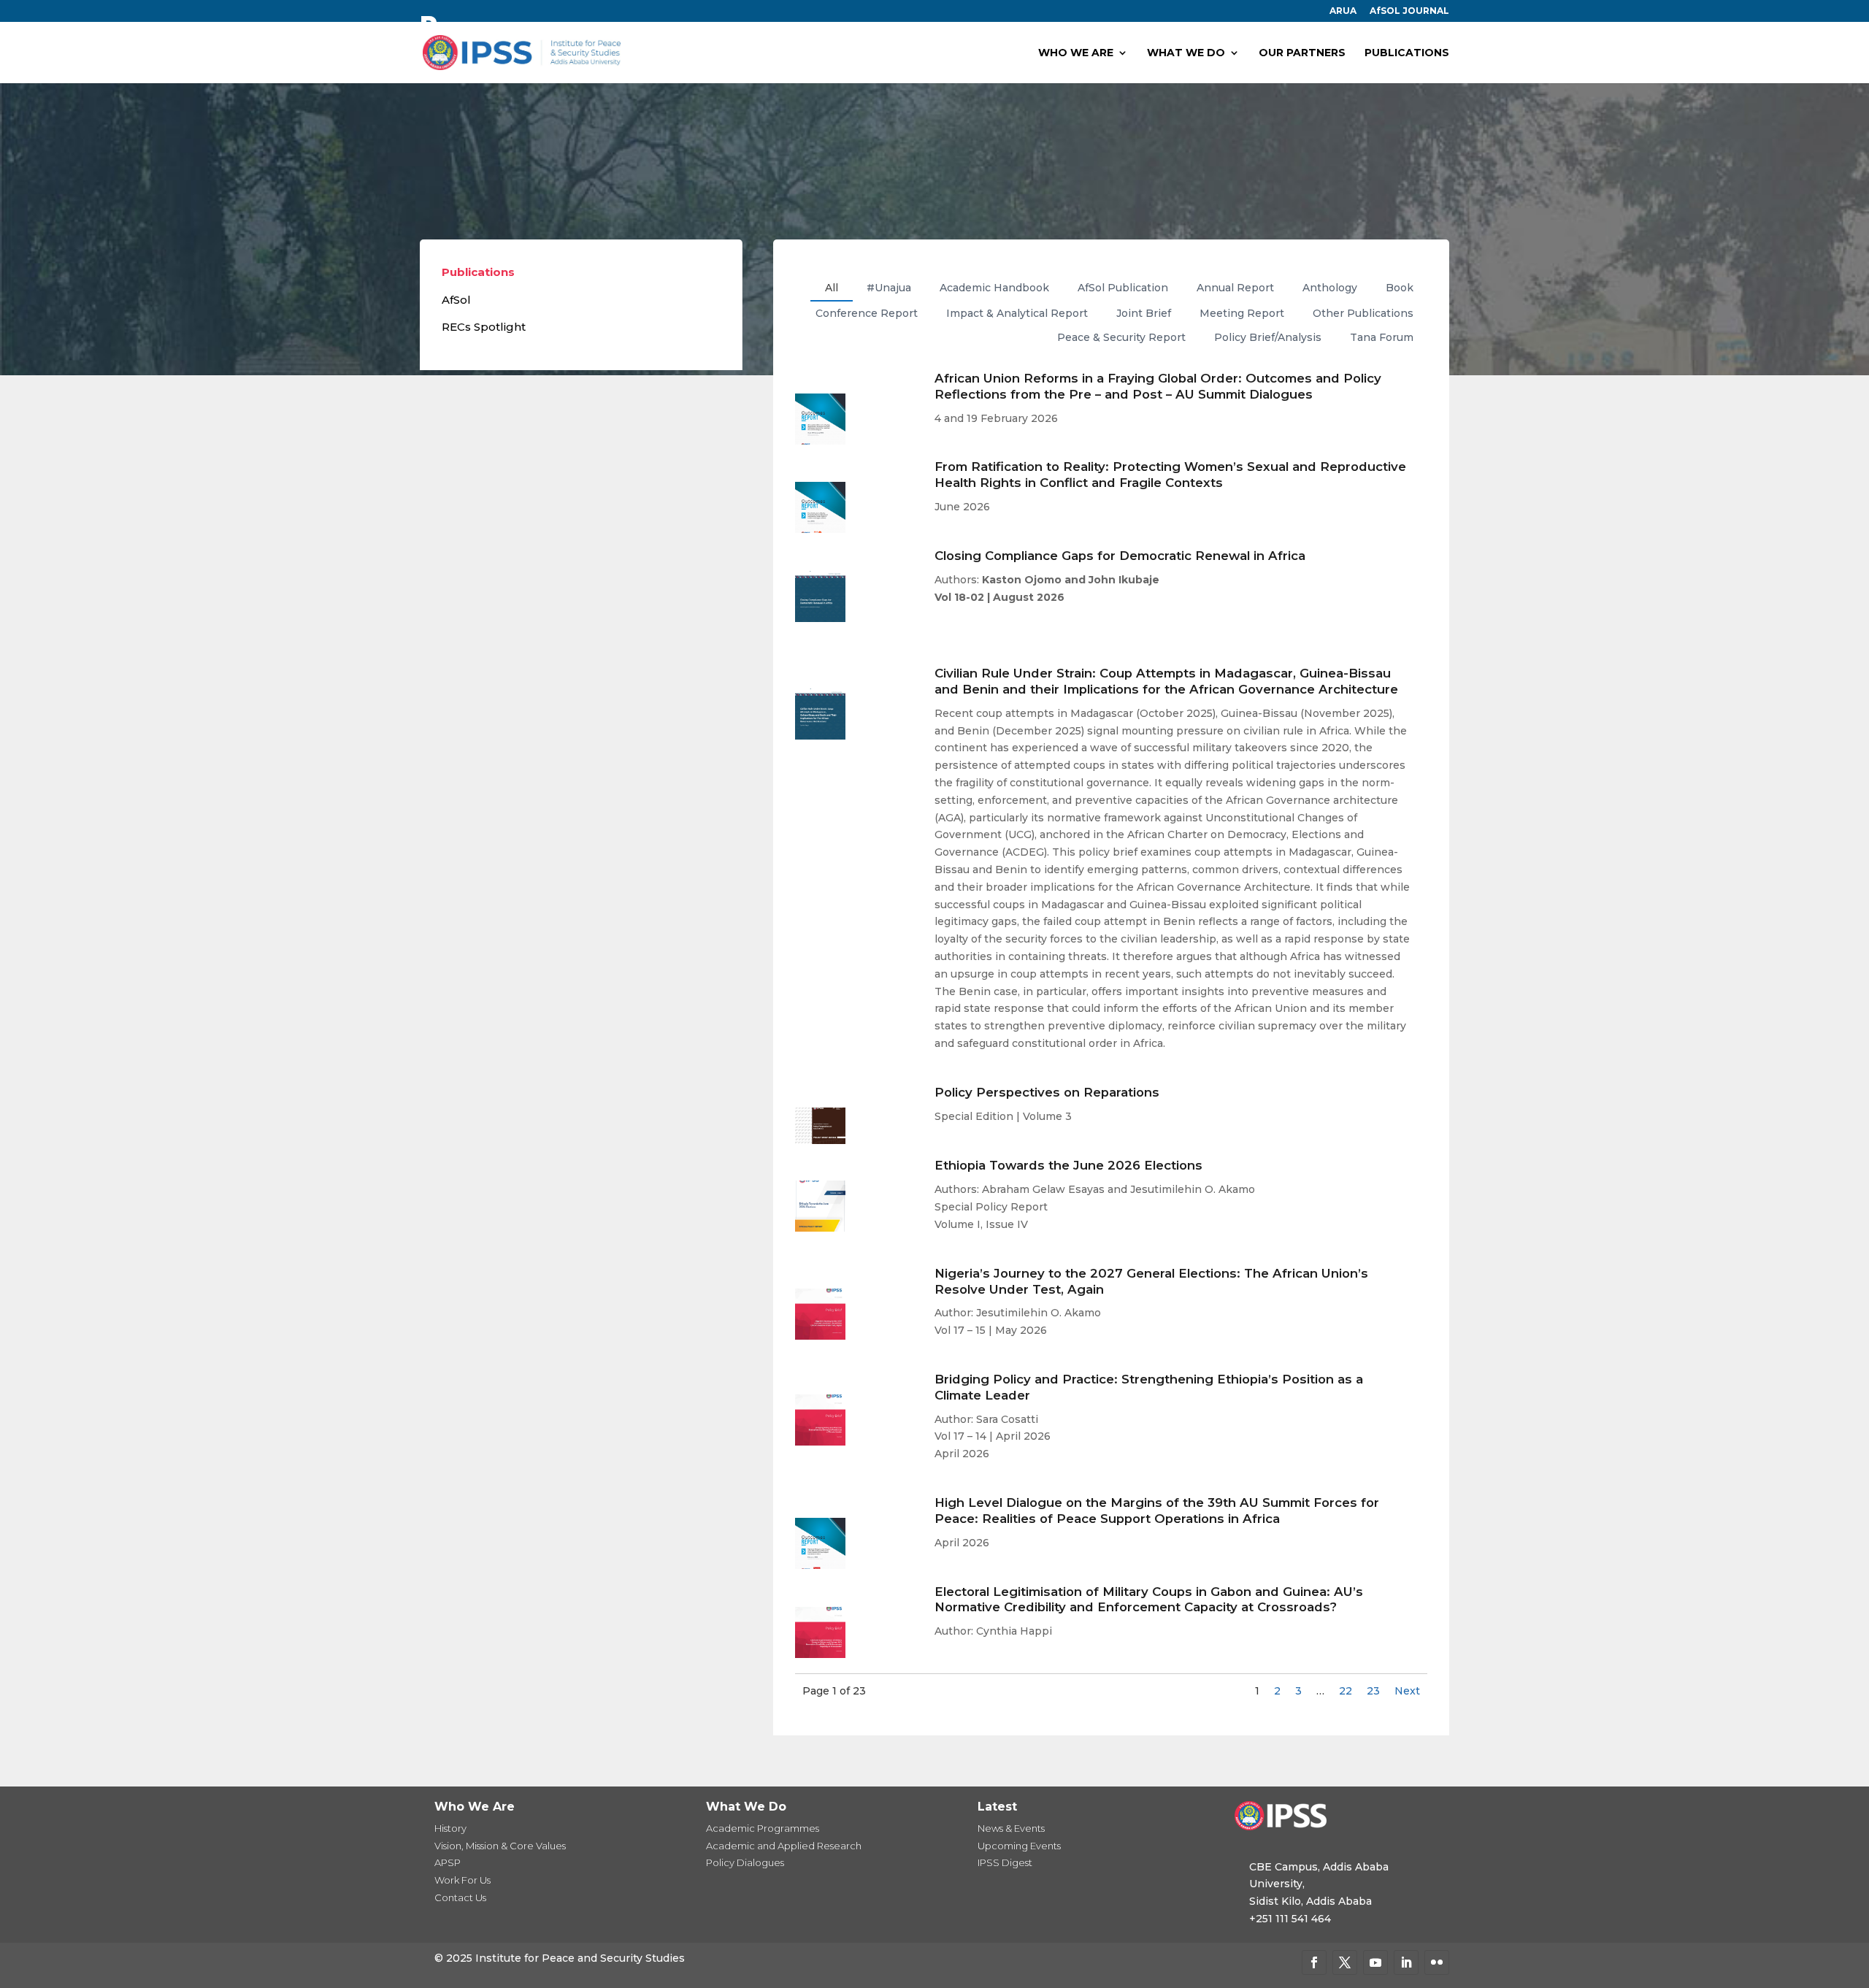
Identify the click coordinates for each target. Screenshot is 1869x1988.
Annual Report (1235, 288)
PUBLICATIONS (1407, 53)
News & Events (1011, 1828)
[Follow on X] (1345, 1962)
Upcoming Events (1019, 1846)
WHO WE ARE (1076, 53)
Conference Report (867, 313)
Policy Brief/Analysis (1268, 337)
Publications (478, 272)
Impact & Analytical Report (1017, 313)
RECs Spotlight (484, 327)
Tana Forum (1382, 337)
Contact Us (460, 1897)
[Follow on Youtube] (1375, 1962)
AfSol (456, 300)
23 (1373, 1691)
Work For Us (463, 1880)
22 (1346, 1691)
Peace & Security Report (1121, 337)
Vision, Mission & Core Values (500, 1846)
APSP (448, 1862)
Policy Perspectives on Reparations (1047, 1092)
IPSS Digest (1005, 1862)
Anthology (1330, 288)
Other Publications (1363, 313)
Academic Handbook (994, 288)
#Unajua (889, 288)
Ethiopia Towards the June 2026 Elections (1068, 1165)
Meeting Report (1242, 313)
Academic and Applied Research (784, 1846)
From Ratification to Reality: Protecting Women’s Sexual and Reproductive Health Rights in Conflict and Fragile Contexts (1170, 475)
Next (1407, 1691)
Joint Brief (1144, 313)
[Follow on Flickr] (1437, 1962)
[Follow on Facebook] (1314, 1962)
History (450, 1828)
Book (1400, 288)
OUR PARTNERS (1302, 53)
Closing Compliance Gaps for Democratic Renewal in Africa (1120, 556)
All (832, 288)
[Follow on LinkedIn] (1406, 1962)
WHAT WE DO (1186, 53)
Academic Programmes (763, 1828)
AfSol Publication (1123, 288)
